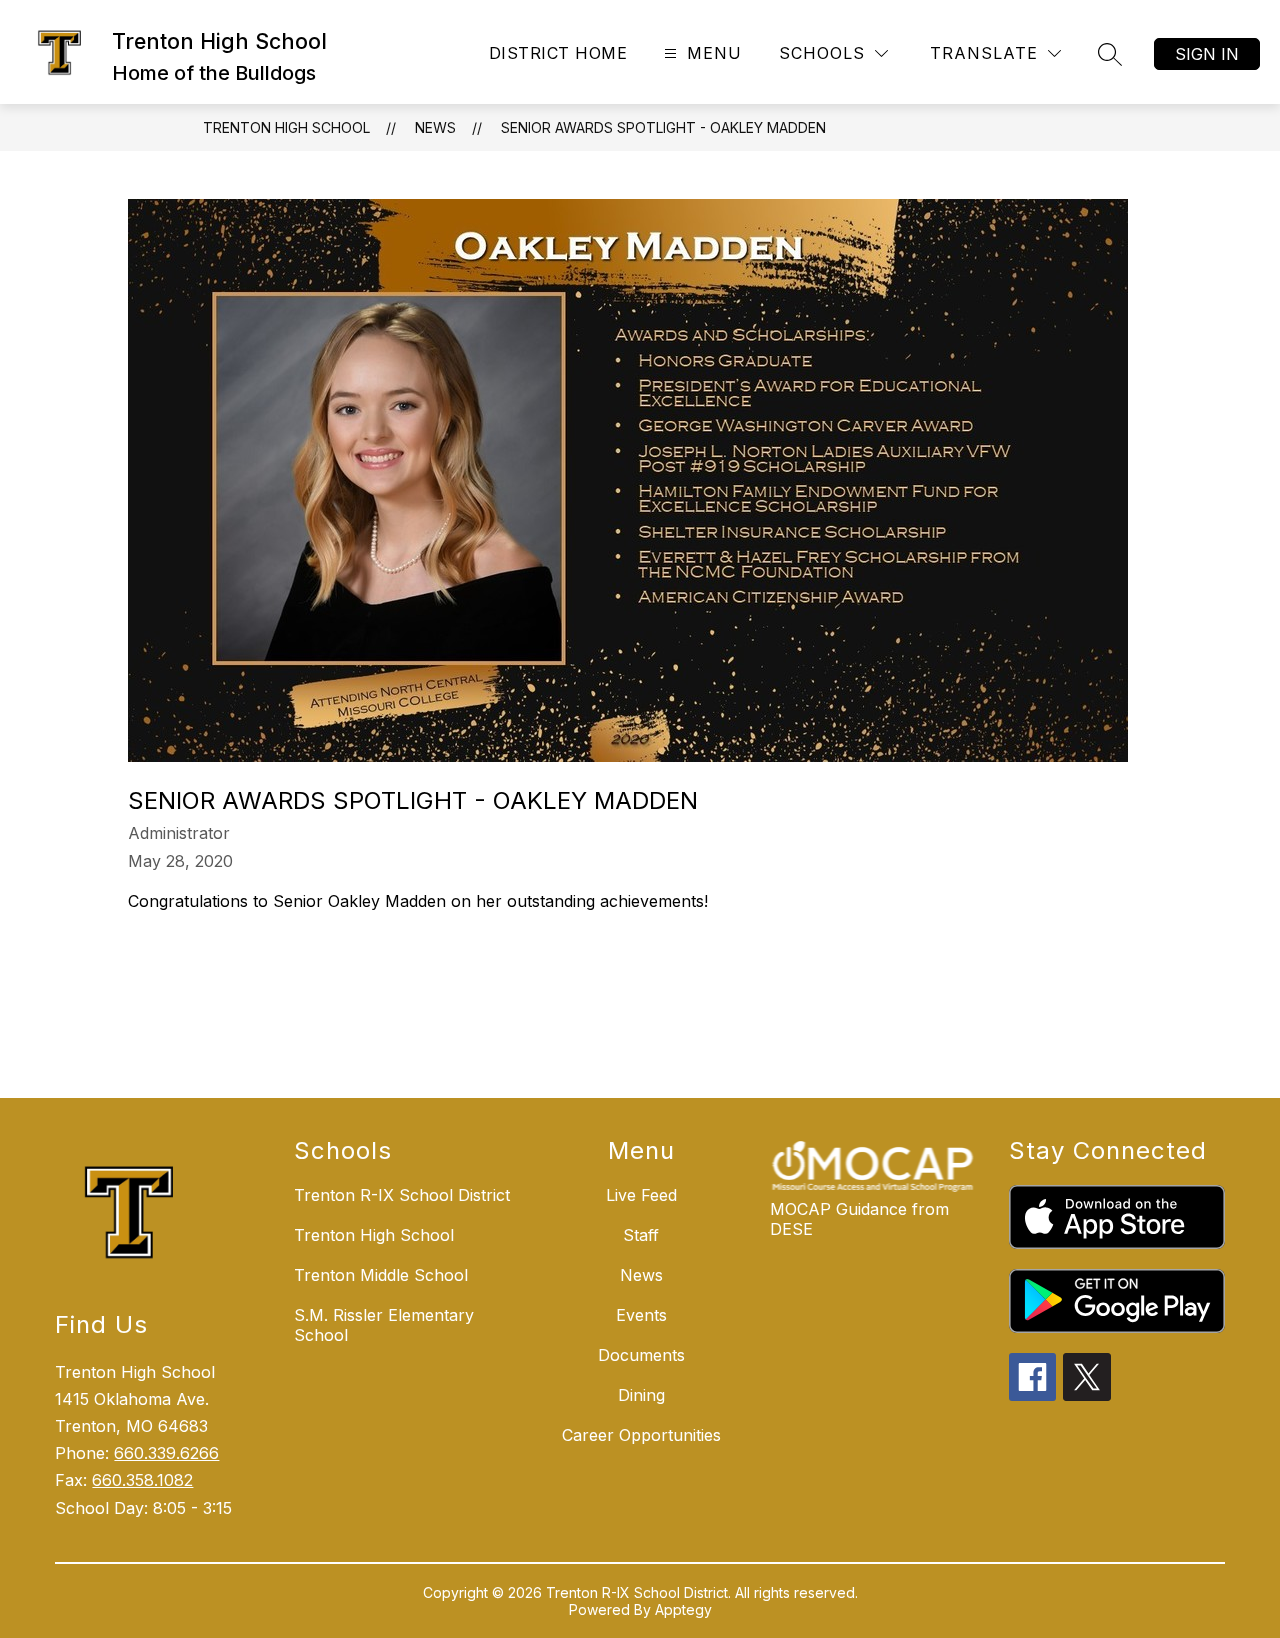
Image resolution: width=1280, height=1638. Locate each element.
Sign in (1207, 54)
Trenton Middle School (381, 1275)
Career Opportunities (641, 1435)
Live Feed (641, 1195)
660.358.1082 (142, 1480)
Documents (641, 1355)
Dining (641, 1395)
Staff (641, 1235)
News (435, 127)
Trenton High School (286, 127)
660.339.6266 (166, 1453)
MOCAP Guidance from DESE (859, 1219)
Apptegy (683, 1609)
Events (641, 1315)
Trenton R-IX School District (402, 1195)
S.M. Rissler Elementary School (384, 1325)
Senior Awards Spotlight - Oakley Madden (663, 127)
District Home (558, 53)
